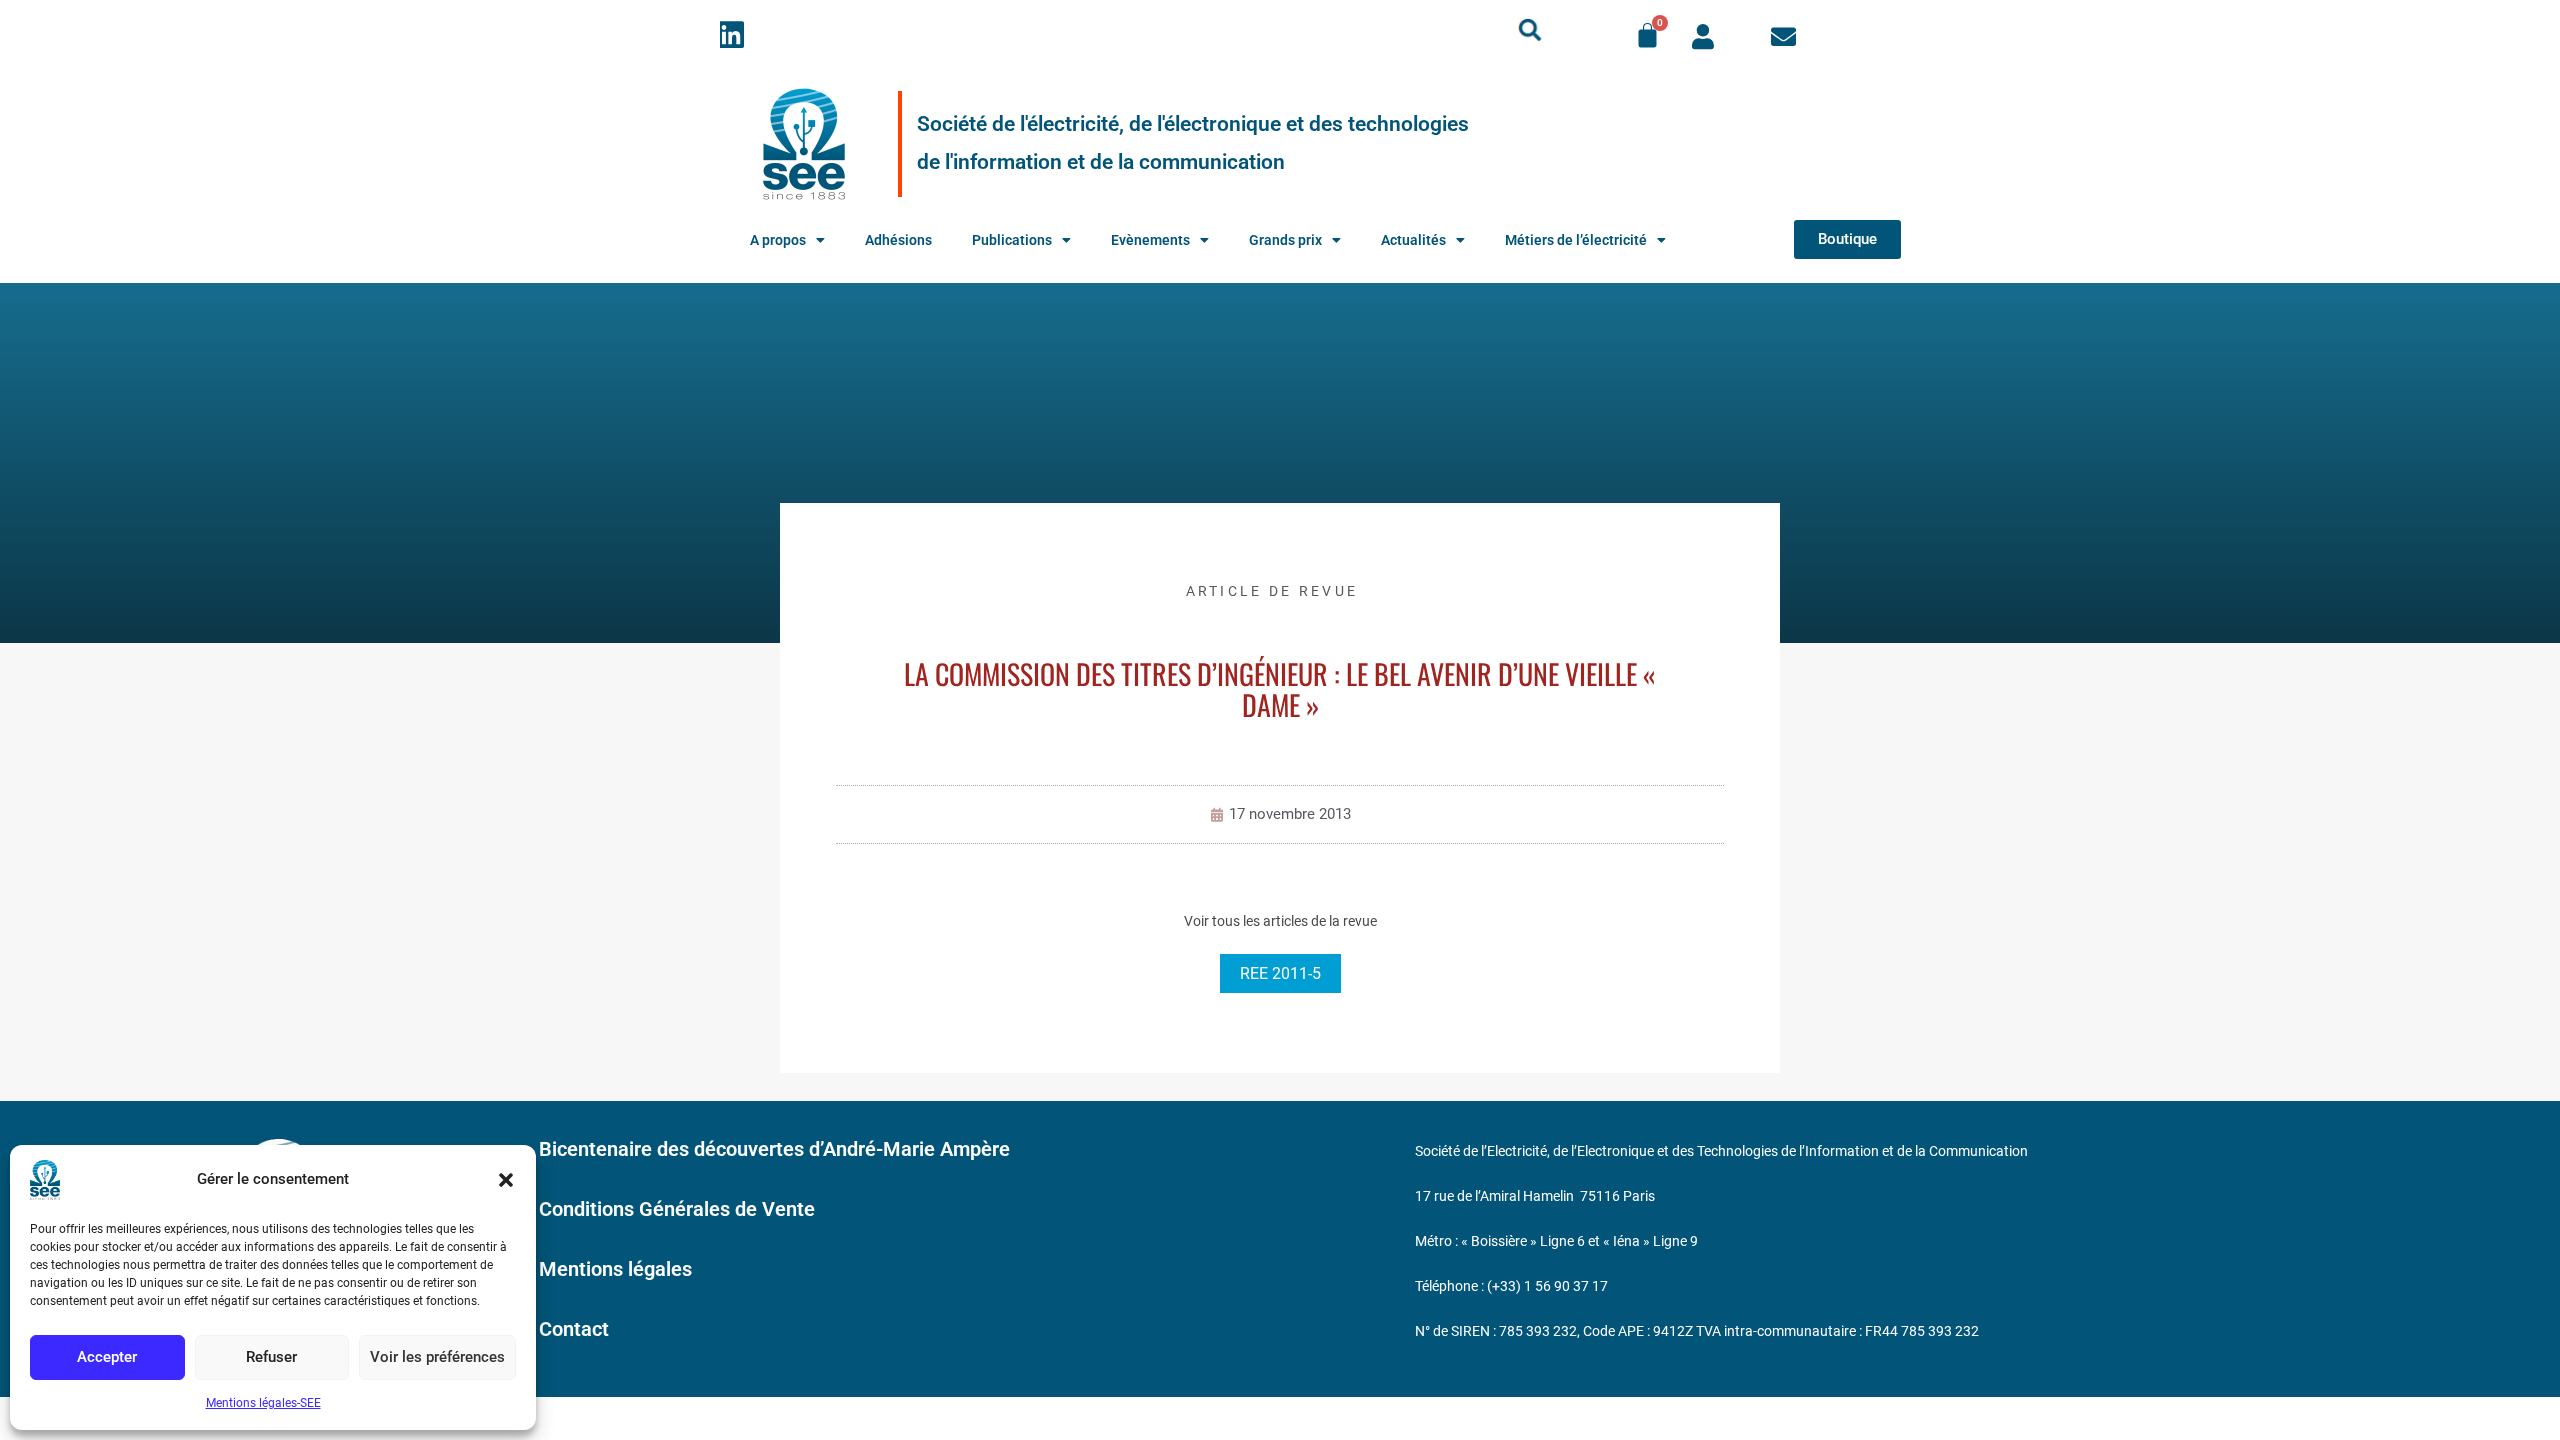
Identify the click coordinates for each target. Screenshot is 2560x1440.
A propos (778, 240)
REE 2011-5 (1280, 973)
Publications (1012, 240)
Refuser (271, 1357)
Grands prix (1285, 240)
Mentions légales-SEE (263, 1403)
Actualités (1413, 240)
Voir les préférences (437, 1357)
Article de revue (1272, 591)
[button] (506, 1180)
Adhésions (898, 240)
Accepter (107, 1357)
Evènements (1150, 240)
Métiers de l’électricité (1576, 240)
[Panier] (1647, 35)
